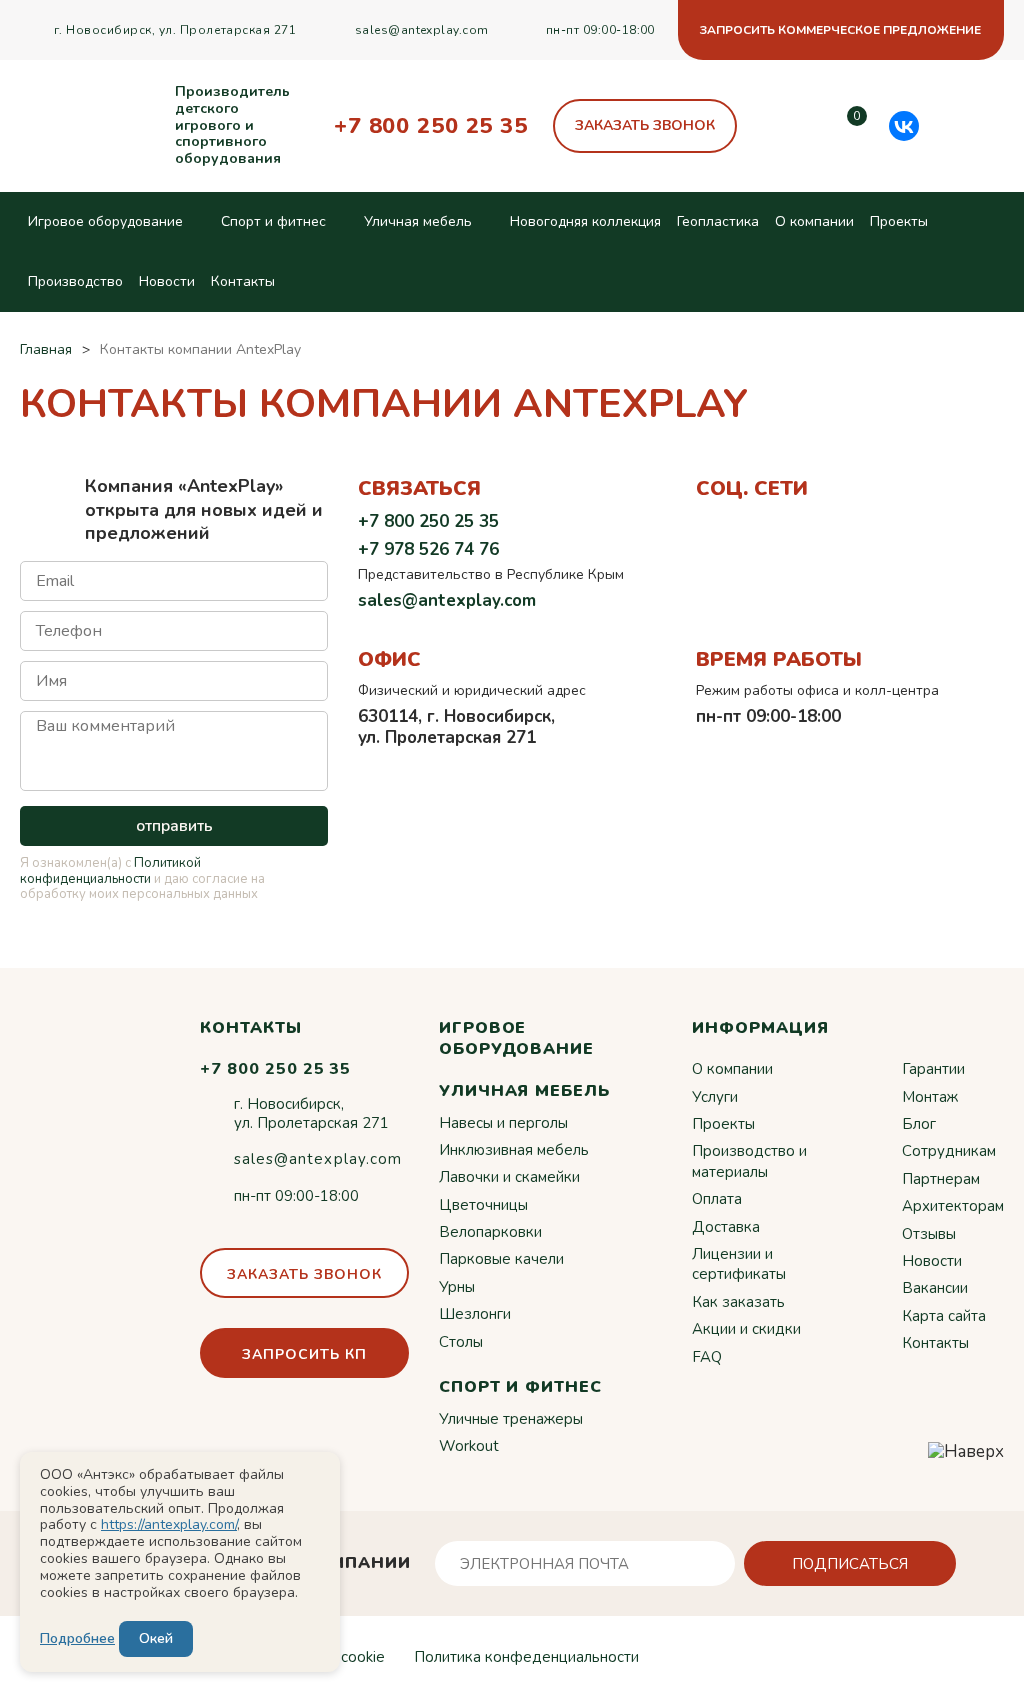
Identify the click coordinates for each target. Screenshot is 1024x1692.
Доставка (726, 1227)
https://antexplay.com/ (169, 1524)
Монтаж (930, 1097)
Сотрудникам (949, 1151)
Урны (457, 1287)
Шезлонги (475, 1314)
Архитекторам (953, 1206)
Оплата (717, 1199)
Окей (156, 1638)
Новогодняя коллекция (585, 221)
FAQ (707, 1357)
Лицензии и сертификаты (739, 1264)
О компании (814, 221)
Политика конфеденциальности (526, 1657)
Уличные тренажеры (511, 1419)
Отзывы (929, 1234)
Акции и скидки (746, 1329)
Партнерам (941, 1179)
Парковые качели (501, 1259)
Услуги (715, 1097)
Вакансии (935, 1288)
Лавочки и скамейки (509, 1177)
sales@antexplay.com (422, 30)
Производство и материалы (749, 1161)
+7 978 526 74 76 (428, 549)
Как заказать (738, 1302)
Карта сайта (944, 1316)
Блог (919, 1124)
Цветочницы (483, 1205)
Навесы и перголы (503, 1123)
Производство (75, 281)
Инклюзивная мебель (514, 1150)
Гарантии (933, 1069)
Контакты (243, 281)
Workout (469, 1446)
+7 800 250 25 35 (431, 126)
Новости (167, 281)
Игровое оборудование (105, 221)
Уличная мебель (418, 221)
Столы (461, 1342)
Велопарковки (490, 1232)
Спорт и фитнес (273, 221)
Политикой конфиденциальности (110, 871)
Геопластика (718, 221)
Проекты (899, 221)
